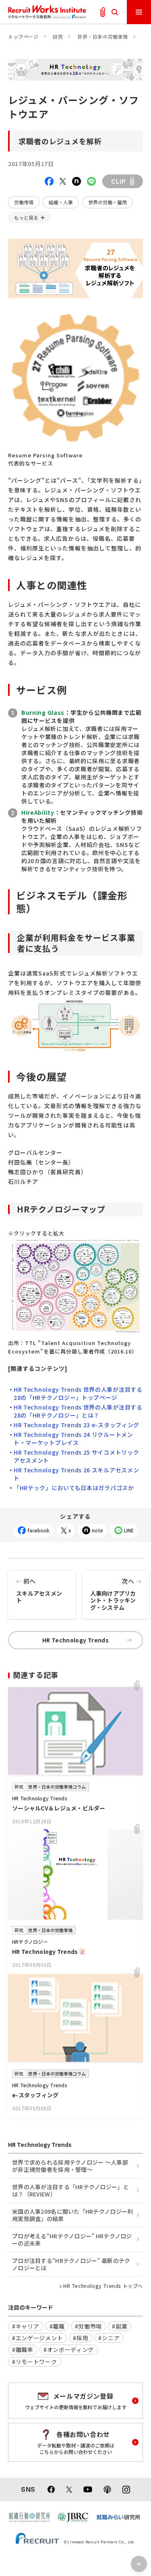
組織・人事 (61, 202)
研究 (58, 36)
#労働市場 (89, 2326)
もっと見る (26, 217)
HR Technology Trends (75, 1640)
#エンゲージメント (37, 2338)
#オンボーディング (69, 2350)
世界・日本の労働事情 (103, 36)
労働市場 (24, 202)
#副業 (120, 2326)
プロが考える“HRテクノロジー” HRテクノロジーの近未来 (72, 2240)
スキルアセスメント (39, 1590)
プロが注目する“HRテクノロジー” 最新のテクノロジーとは (71, 2264)
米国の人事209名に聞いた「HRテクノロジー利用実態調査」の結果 (72, 2215)
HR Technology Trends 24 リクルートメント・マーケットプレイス (73, 1438)
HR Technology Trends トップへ (103, 2286)
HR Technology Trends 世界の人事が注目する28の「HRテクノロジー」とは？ (78, 1411)
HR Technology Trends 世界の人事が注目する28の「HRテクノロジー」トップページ (78, 1393)
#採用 (81, 2338)
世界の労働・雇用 (108, 202)
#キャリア (26, 2326)
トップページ (23, 36)
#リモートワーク (35, 2362)
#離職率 (23, 2350)
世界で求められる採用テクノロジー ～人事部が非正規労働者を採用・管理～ (70, 2166)
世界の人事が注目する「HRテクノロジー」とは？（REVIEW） (70, 2190)
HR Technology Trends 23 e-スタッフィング (77, 1425)
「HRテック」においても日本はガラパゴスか (74, 1488)
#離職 (57, 2326)
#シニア (109, 2338)
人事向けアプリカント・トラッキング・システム (113, 1594)
